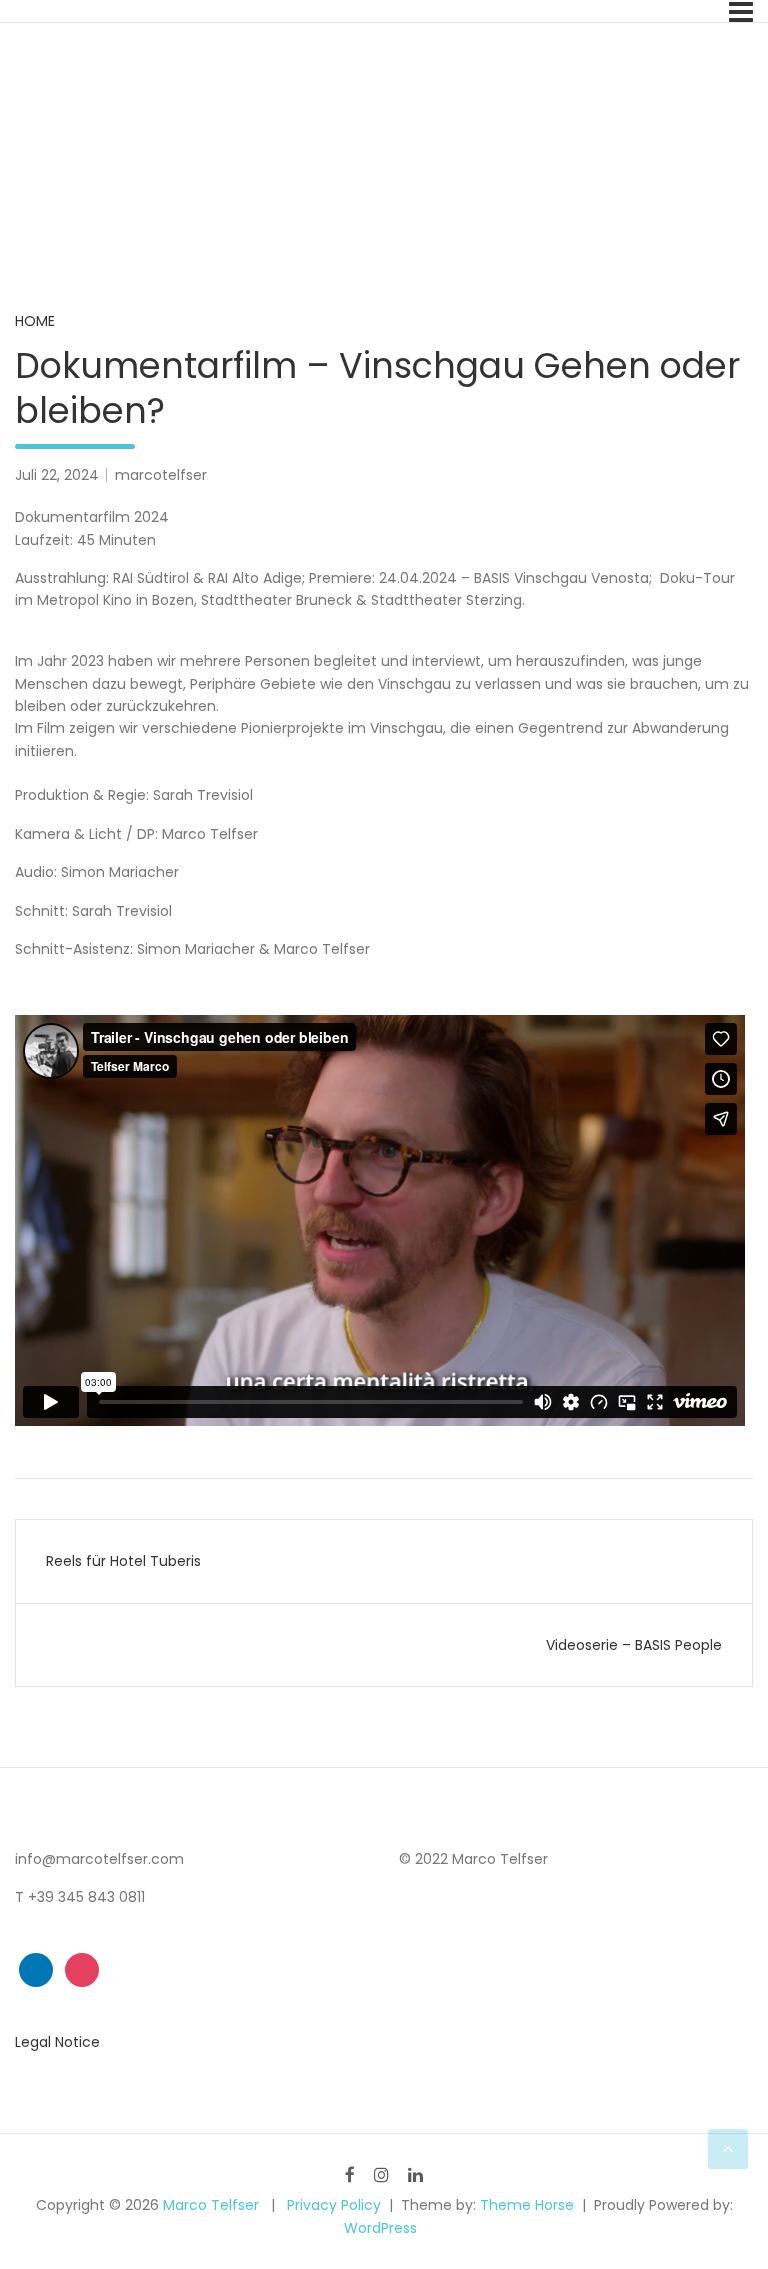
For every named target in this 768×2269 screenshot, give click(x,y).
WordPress (380, 2228)
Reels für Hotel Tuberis (123, 1561)
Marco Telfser (211, 2205)
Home (35, 321)
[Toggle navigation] (741, 12)
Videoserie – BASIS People (634, 1645)
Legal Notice (57, 2042)
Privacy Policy (334, 2205)
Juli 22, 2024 (57, 475)
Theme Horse (527, 2205)
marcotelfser (161, 475)
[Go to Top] (728, 2149)
